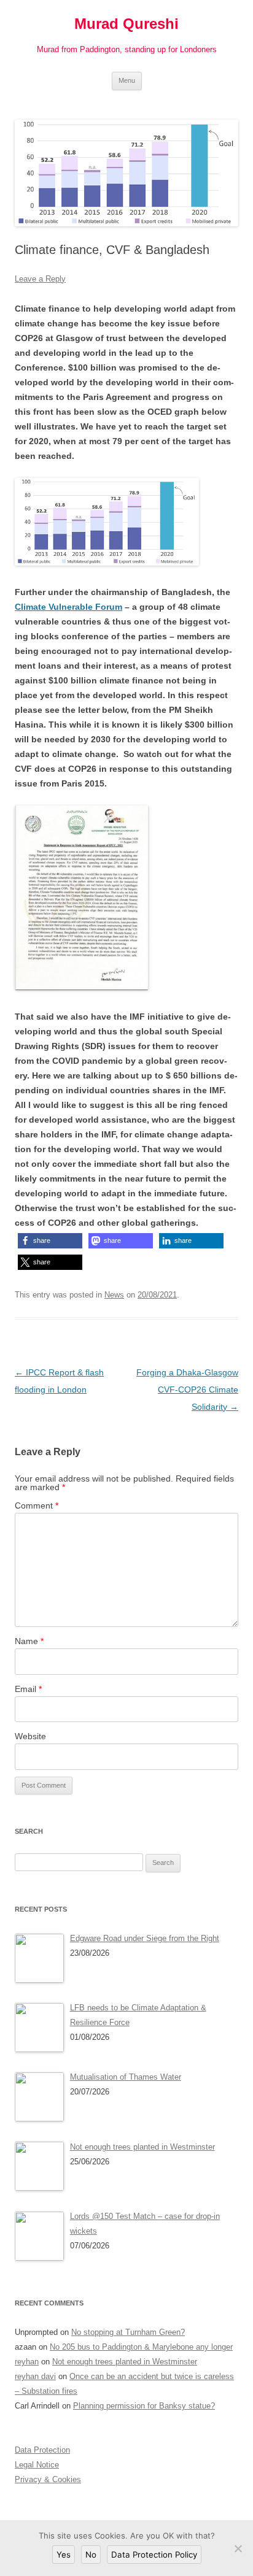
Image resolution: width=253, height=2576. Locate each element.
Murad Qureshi (126, 24)
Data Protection (42, 2450)
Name (29, 1641)
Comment (37, 1505)
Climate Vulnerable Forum (68, 607)
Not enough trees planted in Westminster (125, 2362)
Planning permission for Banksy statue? (144, 2406)
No (91, 2555)
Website (30, 1736)
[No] (238, 2548)
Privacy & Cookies (48, 2479)
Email (28, 1689)
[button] (50, 1241)
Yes (64, 2555)
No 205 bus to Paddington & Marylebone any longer (141, 2347)
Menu (127, 80)
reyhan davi (35, 2376)
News (114, 1295)
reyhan (27, 2362)
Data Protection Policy (154, 2555)
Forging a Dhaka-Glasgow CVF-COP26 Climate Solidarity (187, 1390)
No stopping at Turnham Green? (128, 2332)
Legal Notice (37, 2465)
